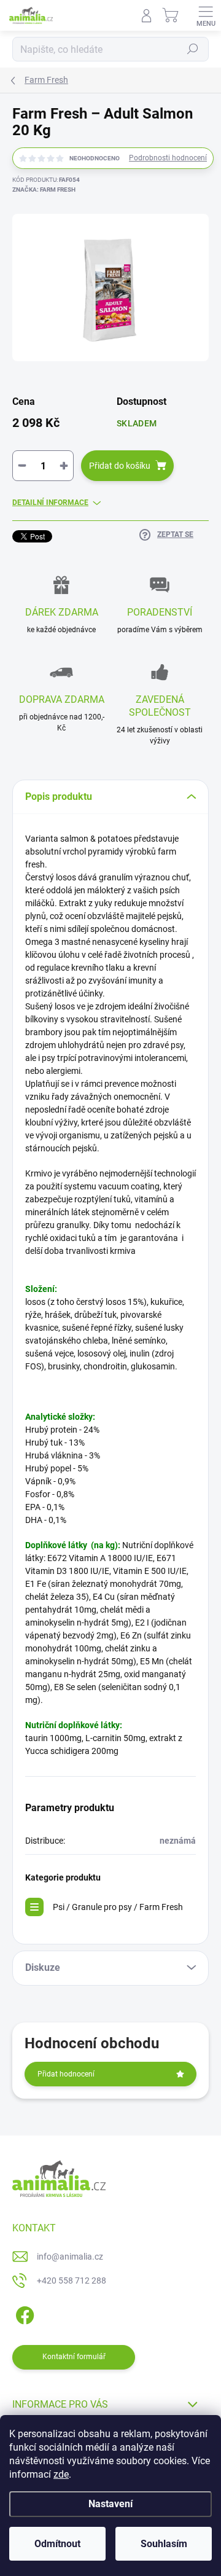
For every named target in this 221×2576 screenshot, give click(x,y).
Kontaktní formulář (74, 2357)
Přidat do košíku (120, 466)
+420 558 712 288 (72, 2280)
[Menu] (206, 15)
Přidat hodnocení (66, 2074)
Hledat (193, 49)
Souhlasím (164, 2544)
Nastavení (110, 2504)
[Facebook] (23, 2313)
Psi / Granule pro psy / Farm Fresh (118, 1907)
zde (61, 2474)
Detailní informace (50, 503)
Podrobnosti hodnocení (168, 158)
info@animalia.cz (70, 2257)
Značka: (44, 190)
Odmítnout (57, 2544)
